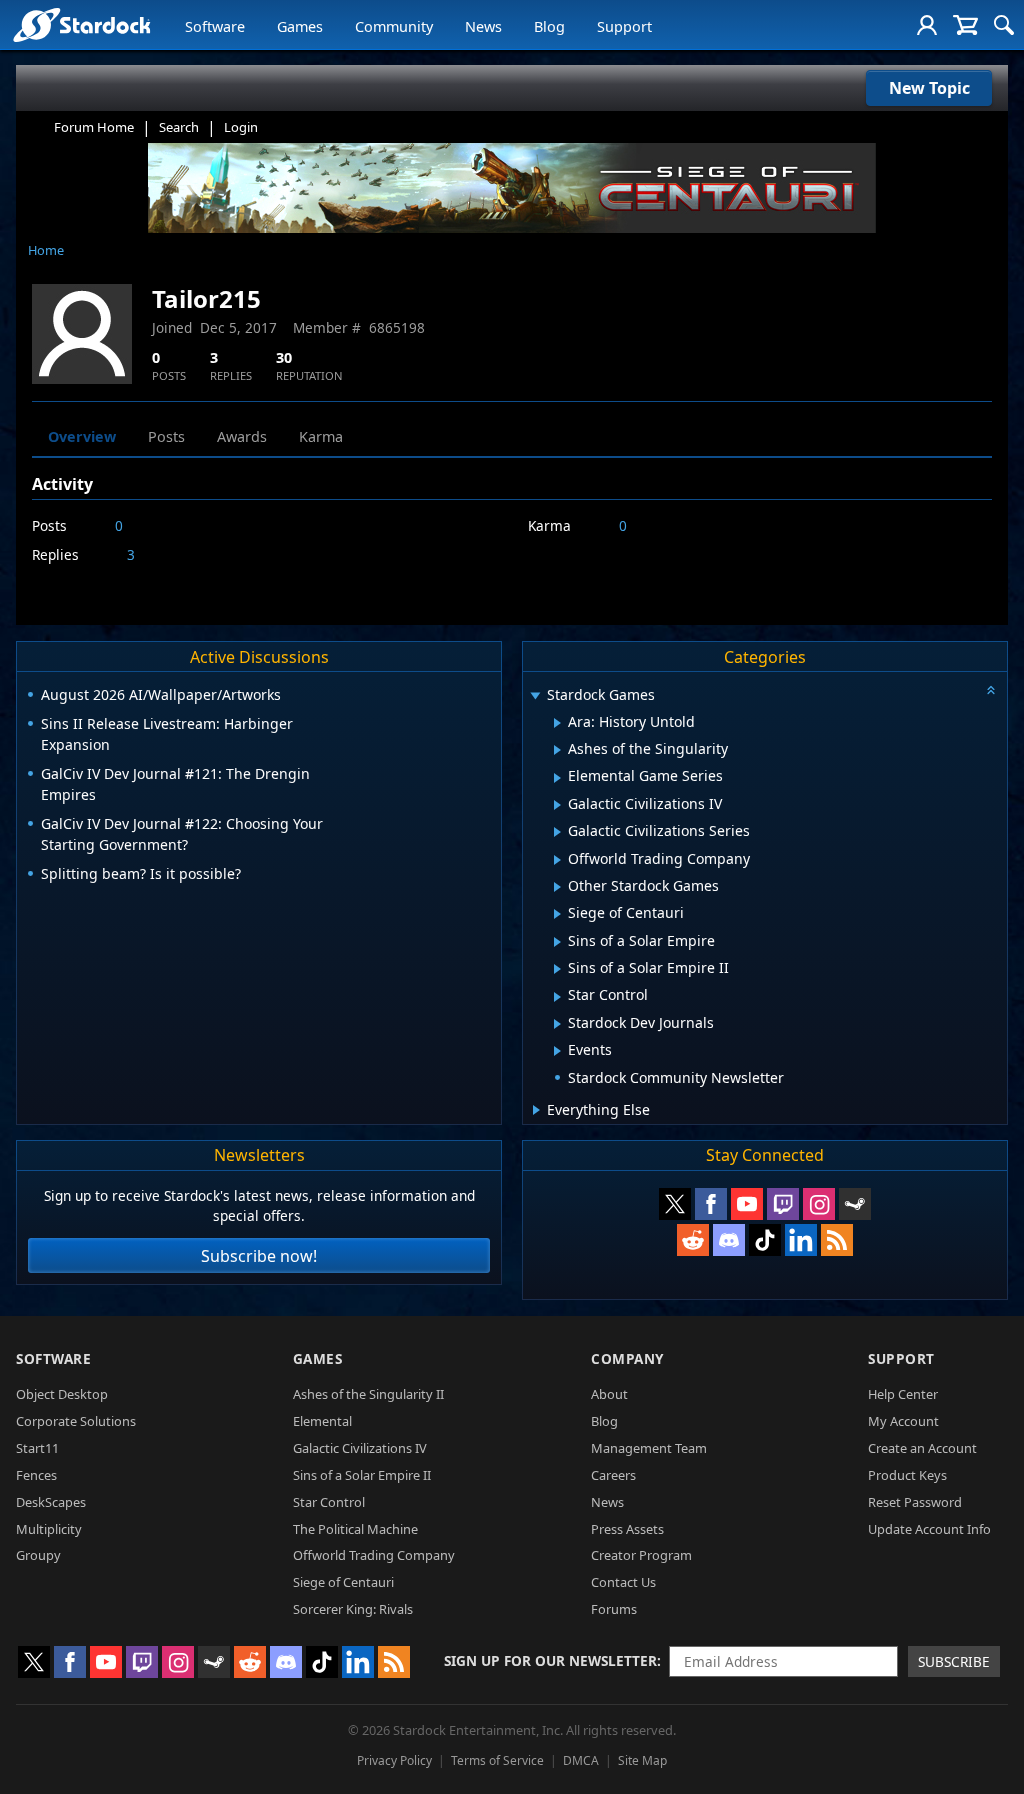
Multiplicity (49, 1529)
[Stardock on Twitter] (675, 1204)
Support (624, 26)
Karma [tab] (321, 436)
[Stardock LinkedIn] (801, 1240)
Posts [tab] (166, 436)
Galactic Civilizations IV (360, 1448)
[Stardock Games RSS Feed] (837, 1240)
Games (300, 26)
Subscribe (954, 1661)
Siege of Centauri (343, 1582)
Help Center (903, 1394)
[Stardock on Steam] (855, 1204)
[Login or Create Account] (927, 25)
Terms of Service (497, 1760)
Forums (614, 1609)
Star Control (329, 1502)
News (483, 26)
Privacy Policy (394, 1760)
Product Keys (907, 1475)
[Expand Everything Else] (536, 1110)
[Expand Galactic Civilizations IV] (557, 805)
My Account (903, 1421)
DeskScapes (51, 1502)
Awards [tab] (242, 436)
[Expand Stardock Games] (535, 696)
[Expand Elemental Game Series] (557, 778)
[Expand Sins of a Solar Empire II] (557, 969)
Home (46, 250)
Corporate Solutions (76, 1421)
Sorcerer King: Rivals (353, 1609)
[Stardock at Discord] (729, 1240)
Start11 (37, 1448)
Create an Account (922, 1448)
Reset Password (915, 1502)
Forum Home (94, 127)
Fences (36, 1475)
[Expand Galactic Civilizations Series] (557, 832)
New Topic (929, 88)
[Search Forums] (1004, 25)
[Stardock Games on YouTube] (747, 1204)
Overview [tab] (82, 436)
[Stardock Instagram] (819, 1204)
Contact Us (623, 1582)
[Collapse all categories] (991, 690)
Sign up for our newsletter (550, 1660)
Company (627, 1358)
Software (215, 26)
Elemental (322, 1421)
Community (394, 26)
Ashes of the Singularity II (368, 1394)
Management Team (649, 1448)
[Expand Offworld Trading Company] (557, 860)
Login (241, 127)
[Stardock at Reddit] (693, 1240)
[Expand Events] (557, 1051)
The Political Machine (355, 1529)
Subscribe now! (259, 1256)
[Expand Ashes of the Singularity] (557, 750)
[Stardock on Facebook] (711, 1204)
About (609, 1394)
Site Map (642, 1760)
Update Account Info (929, 1529)
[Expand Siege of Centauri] (557, 914)
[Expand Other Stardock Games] (557, 887)
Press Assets (627, 1529)
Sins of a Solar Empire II (362, 1475)
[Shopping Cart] (965, 25)
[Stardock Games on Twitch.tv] (783, 1204)
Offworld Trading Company (374, 1555)
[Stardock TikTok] (765, 1240)
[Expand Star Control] (557, 997)
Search (179, 127)
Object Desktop (62, 1394)
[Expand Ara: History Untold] (557, 723)
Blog (549, 26)
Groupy (38, 1555)
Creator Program (641, 1555)
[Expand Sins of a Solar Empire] (557, 942)
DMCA (581, 1760)
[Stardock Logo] (81, 24)
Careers (613, 1475)
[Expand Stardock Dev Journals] (557, 1024)
